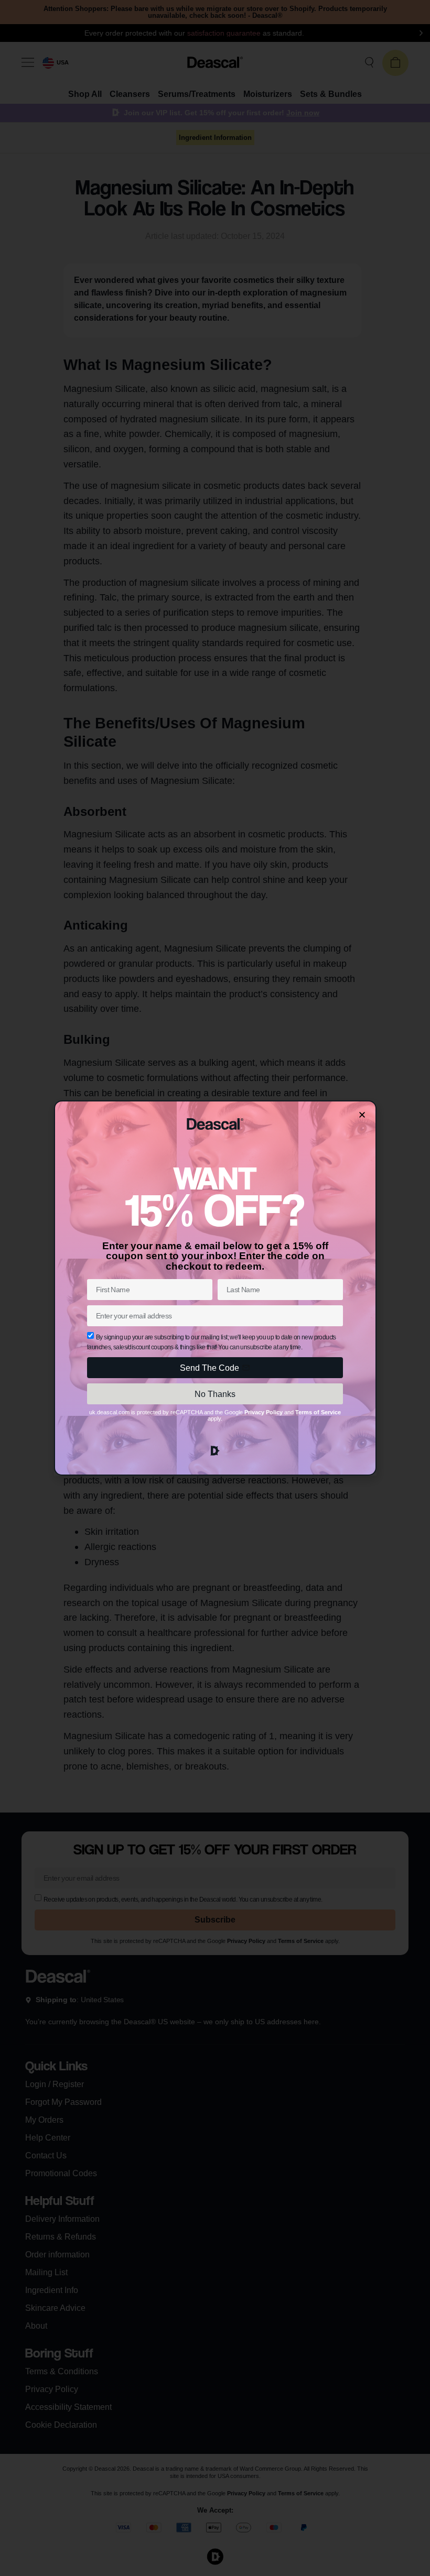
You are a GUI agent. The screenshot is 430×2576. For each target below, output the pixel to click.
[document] (215, 1288)
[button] (362, 1115)
